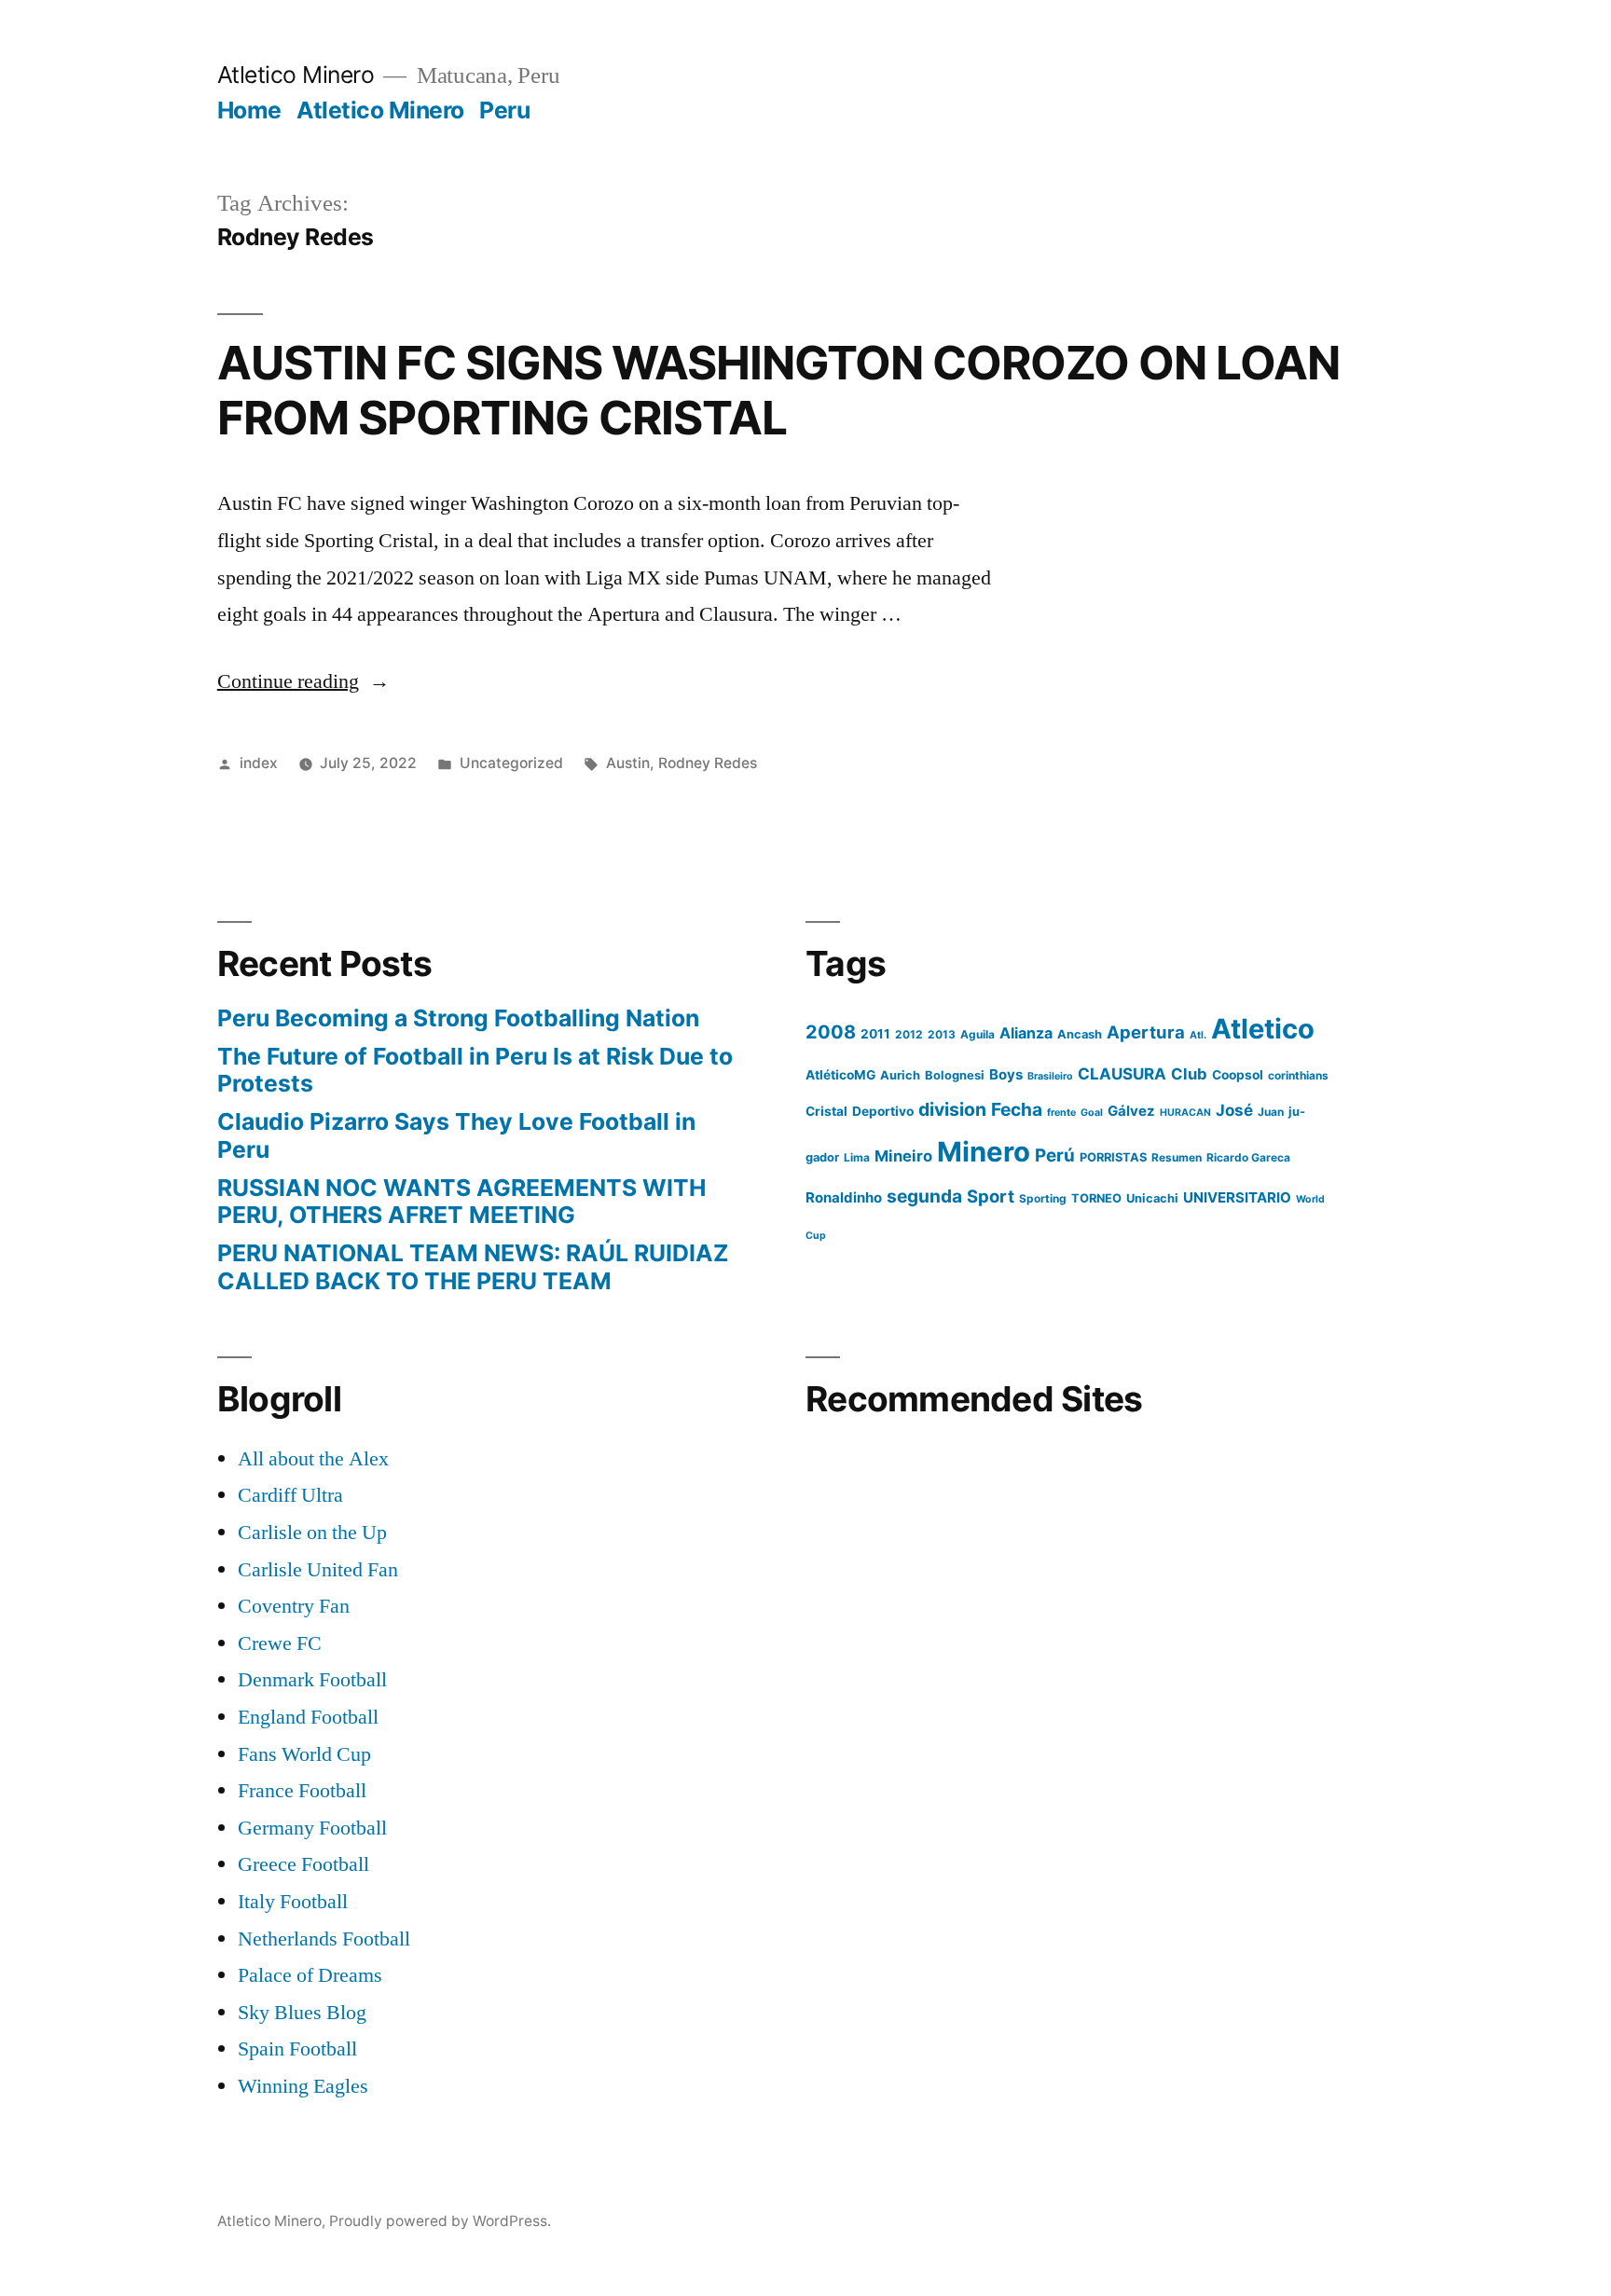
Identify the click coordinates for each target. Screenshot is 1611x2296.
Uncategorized (511, 763)
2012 (909, 1034)
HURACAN (1185, 1113)
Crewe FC (280, 1643)
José (1234, 1110)
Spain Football (297, 2049)
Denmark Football (312, 1680)
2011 (875, 1034)
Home (249, 110)
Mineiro (903, 1156)
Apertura (1146, 1032)
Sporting (1043, 1198)
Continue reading (303, 681)
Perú (1055, 1155)
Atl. (1198, 1035)
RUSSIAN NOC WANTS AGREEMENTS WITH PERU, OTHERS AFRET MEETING (461, 1202)
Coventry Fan (294, 1606)
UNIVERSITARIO (1237, 1197)
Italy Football (293, 1902)
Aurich (900, 1075)
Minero (984, 1152)
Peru (504, 110)
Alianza (1026, 1033)
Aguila (978, 1034)
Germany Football (312, 1828)
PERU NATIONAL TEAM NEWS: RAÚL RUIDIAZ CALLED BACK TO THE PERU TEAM (473, 1267)
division (952, 1109)
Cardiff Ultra (290, 1495)
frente (1061, 1113)
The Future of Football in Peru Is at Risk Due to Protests (475, 1070)
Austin (628, 763)
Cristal (826, 1111)
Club (1189, 1074)
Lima (857, 1157)
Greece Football (303, 1864)
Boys (1006, 1074)
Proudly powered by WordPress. (440, 2221)
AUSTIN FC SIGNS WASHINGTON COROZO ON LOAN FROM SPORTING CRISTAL (778, 390)
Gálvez (1131, 1111)
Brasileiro (1050, 1076)
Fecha (1017, 1109)
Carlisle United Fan (318, 1570)
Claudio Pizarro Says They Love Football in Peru (456, 1135)
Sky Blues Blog (302, 2013)
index (259, 763)
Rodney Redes (708, 763)
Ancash (1080, 1034)
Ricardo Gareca (1248, 1157)
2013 (942, 1034)
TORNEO (1096, 1198)
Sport (991, 1196)
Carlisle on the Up (312, 1533)
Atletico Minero (296, 75)
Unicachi (1152, 1198)
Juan (1271, 1112)
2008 (831, 1032)
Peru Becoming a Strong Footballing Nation (458, 1018)
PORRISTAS (1113, 1157)
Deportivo (883, 1111)
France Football (302, 1791)
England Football (308, 1717)
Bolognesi (955, 1075)
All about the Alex (313, 1459)
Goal (1092, 1113)
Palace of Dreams (310, 1975)
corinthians (1298, 1075)
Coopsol (1238, 1075)
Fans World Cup (304, 1754)
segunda (924, 1196)
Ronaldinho (844, 1197)
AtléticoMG (840, 1075)
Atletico (1263, 1029)
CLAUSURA (1122, 1074)
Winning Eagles (303, 2086)
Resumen (1177, 1157)
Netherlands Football (324, 1939)
